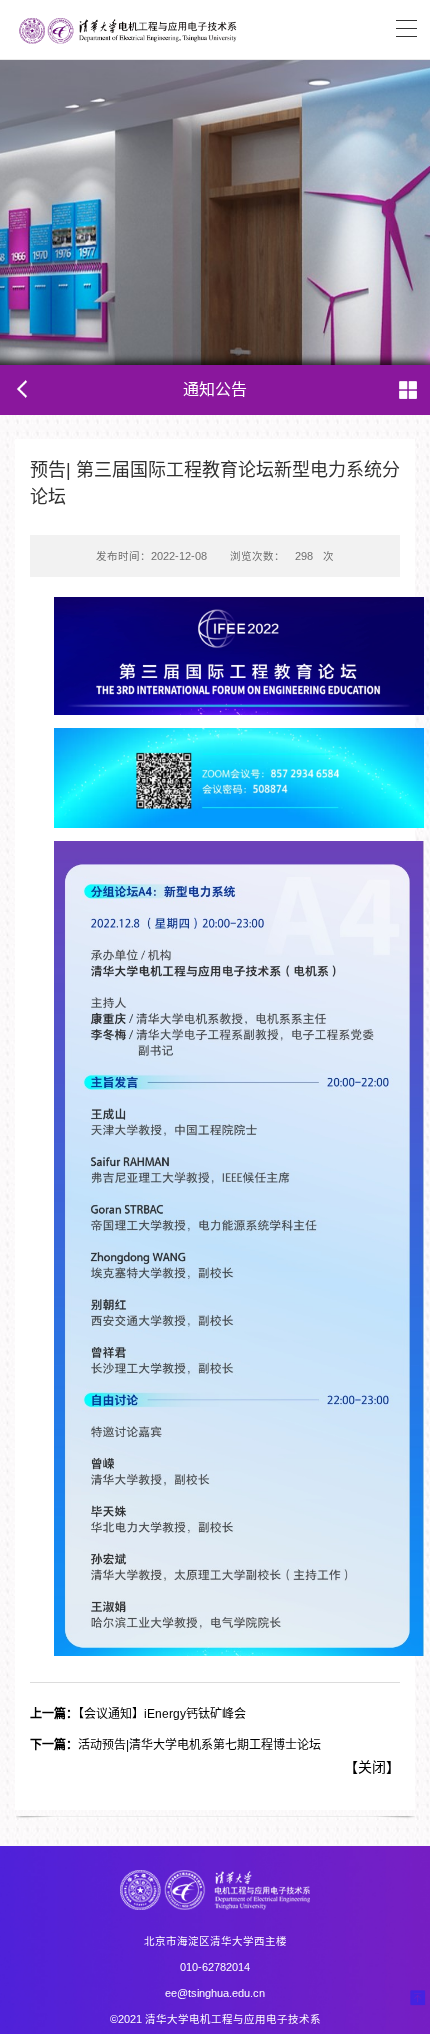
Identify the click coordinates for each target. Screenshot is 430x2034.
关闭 (372, 1767)
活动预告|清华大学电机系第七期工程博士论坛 (175, 1745)
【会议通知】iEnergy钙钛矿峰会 (138, 1714)
